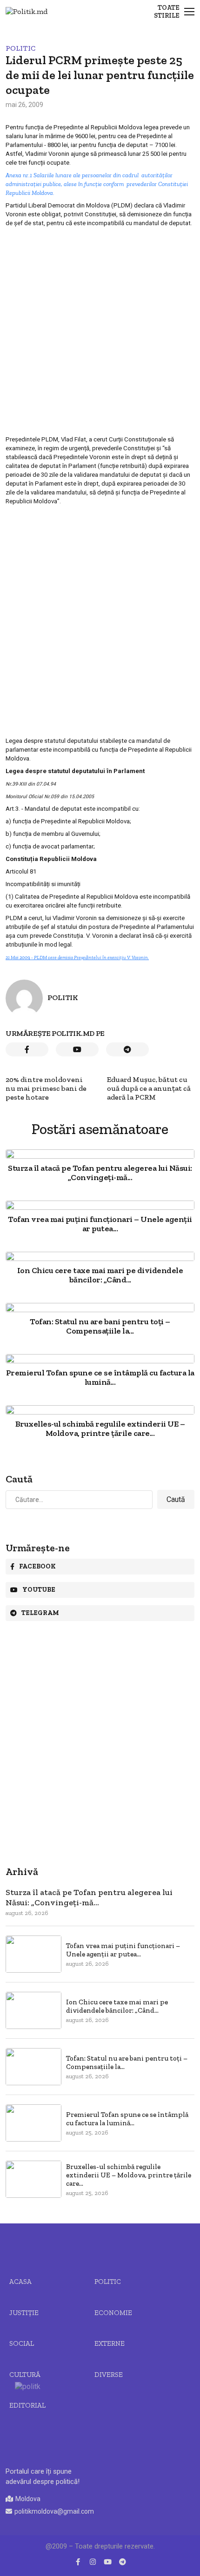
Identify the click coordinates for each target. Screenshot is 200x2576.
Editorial (27, 2405)
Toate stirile (167, 12)
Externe (110, 2343)
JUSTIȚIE (24, 2313)
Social (22, 2343)
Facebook (37, 1566)
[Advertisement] (100, 331)
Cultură (25, 2375)
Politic (20, 48)
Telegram (40, 1613)
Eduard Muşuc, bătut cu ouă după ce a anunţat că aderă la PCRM (149, 1088)
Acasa (20, 2282)
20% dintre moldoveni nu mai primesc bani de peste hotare (46, 1088)
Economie (113, 2313)
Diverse (109, 2375)
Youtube (39, 1590)
